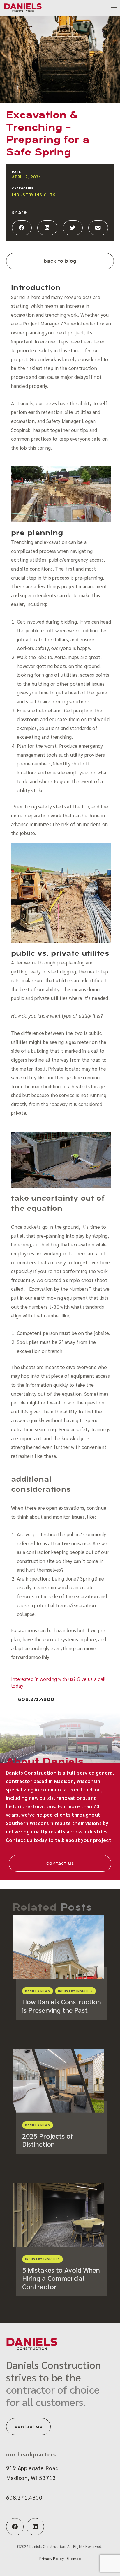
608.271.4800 (24, 2497)
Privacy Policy (52, 2558)
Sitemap (74, 2558)
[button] (22, 228)
